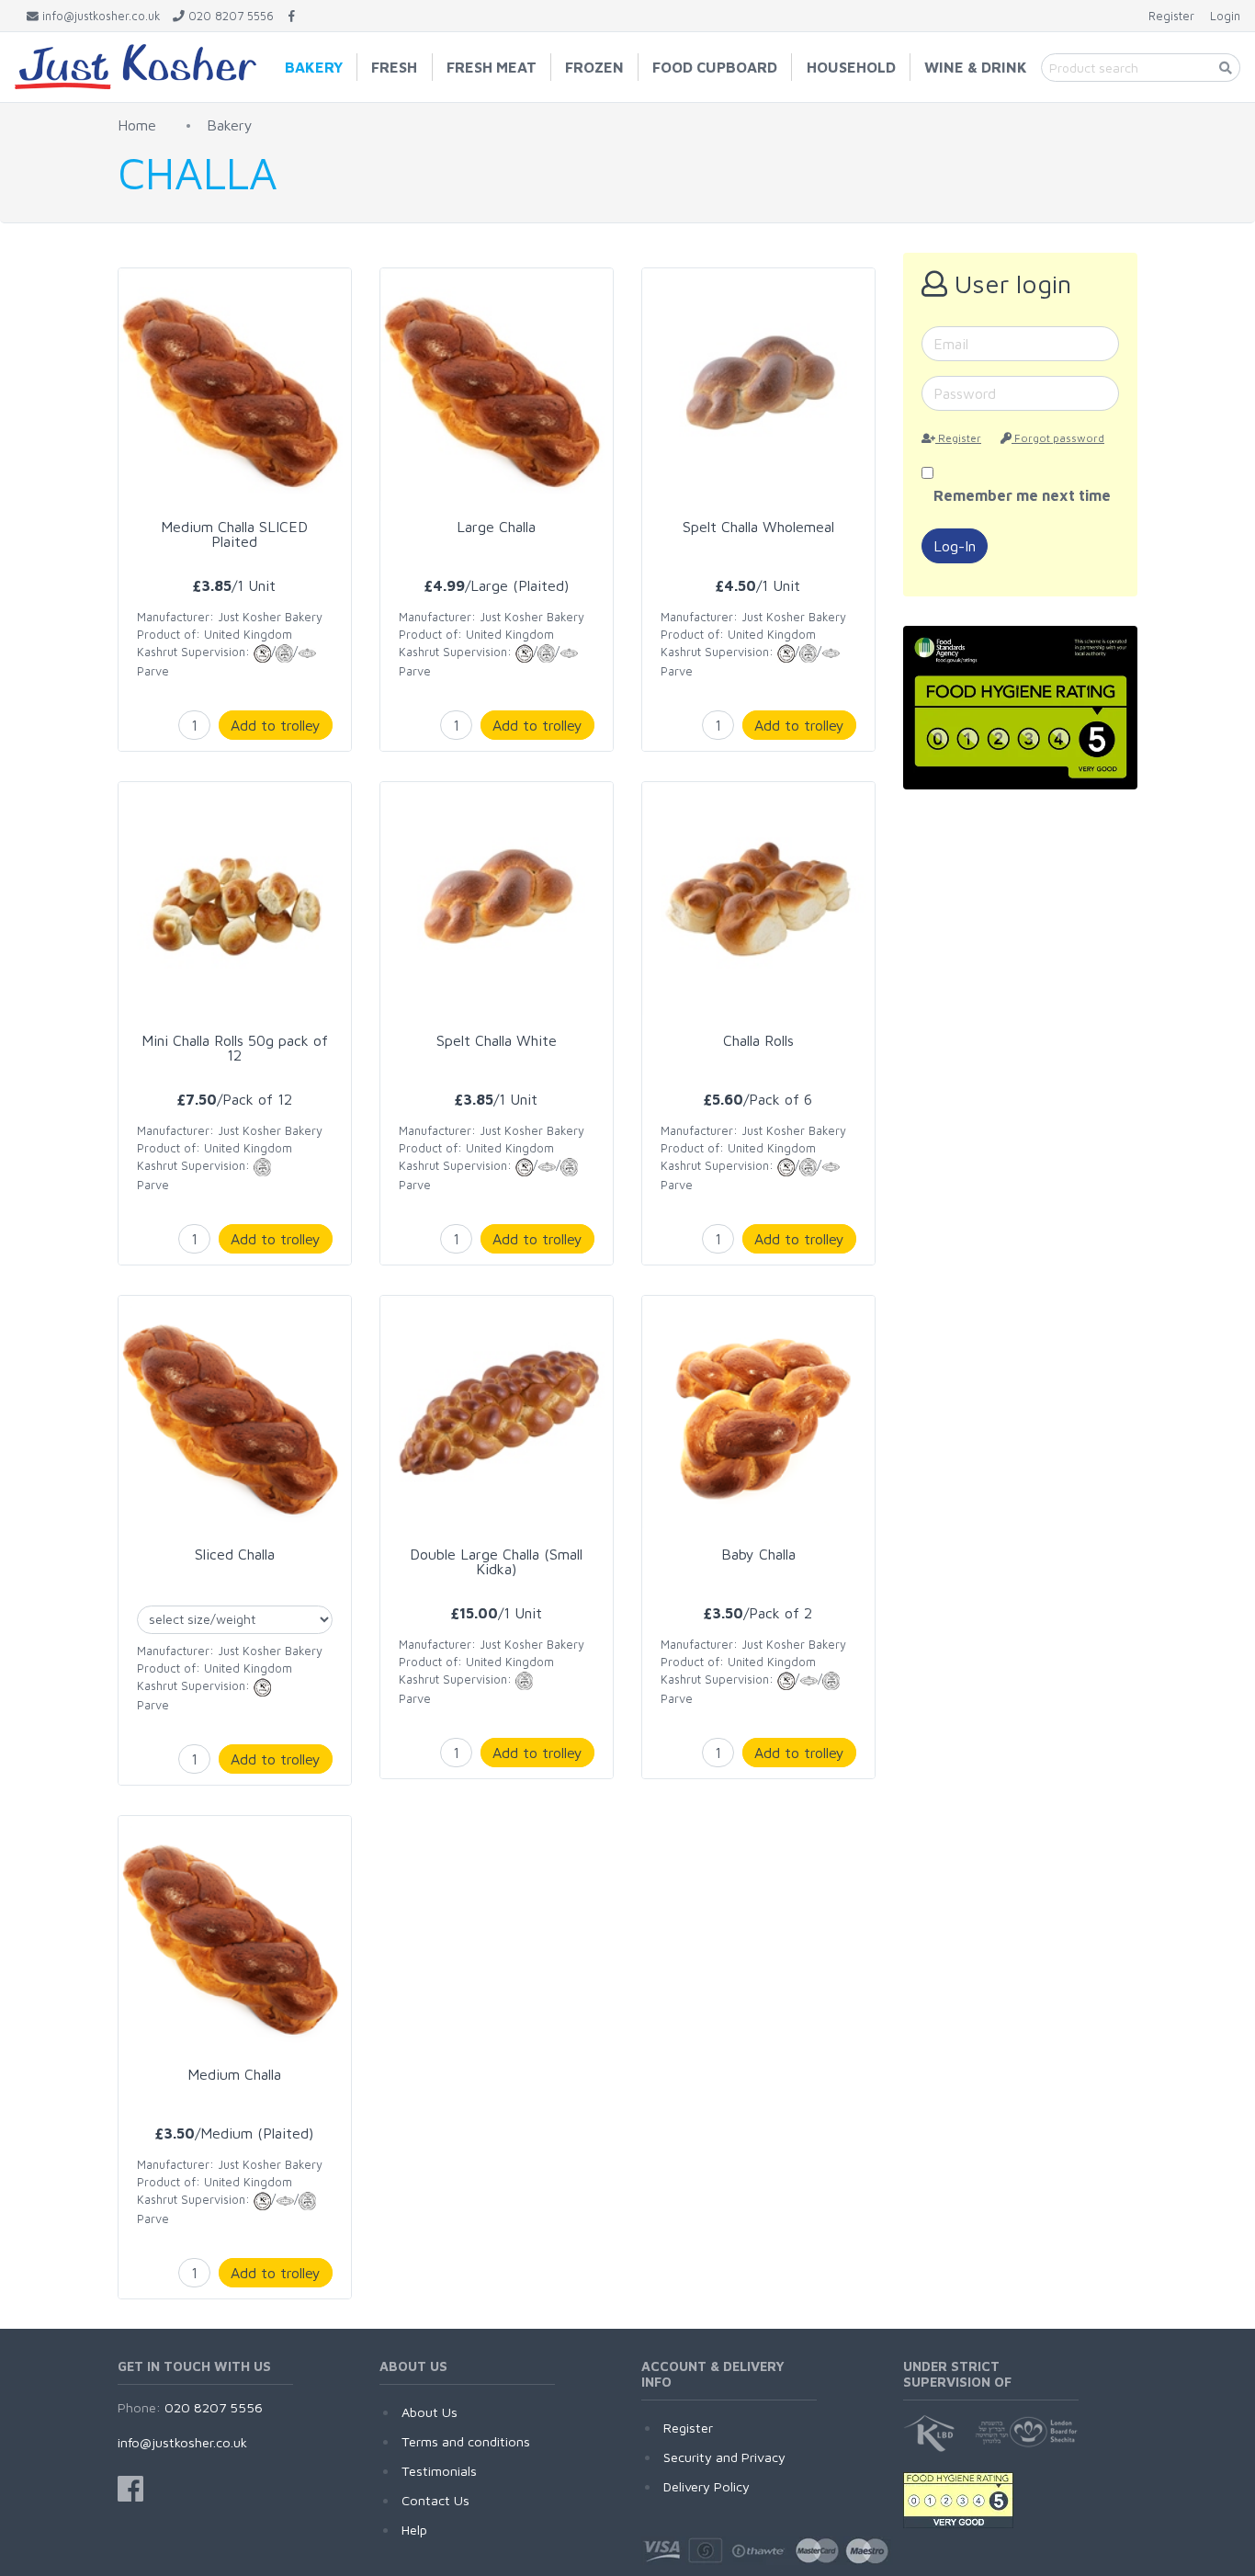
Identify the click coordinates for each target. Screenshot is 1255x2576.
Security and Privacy (724, 2457)
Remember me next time (1022, 495)
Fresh (394, 67)
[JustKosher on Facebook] (292, 16)
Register (958, 438)
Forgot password (1058, 438)
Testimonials (439, 2471)
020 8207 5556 (214, 2407)
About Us (430, 2412)
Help (414, 2530)
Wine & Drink (976, 67)
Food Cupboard (715, 67)
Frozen (594, 67)
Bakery (314, 67)
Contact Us (435, 2500)
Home (137, 125)
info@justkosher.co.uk (182, 2442)
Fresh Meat (492, 67)
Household (851, 67)
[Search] (1226, 68)
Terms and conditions (466, 2441)
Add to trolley (276, 725)
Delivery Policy (707, 2486)
